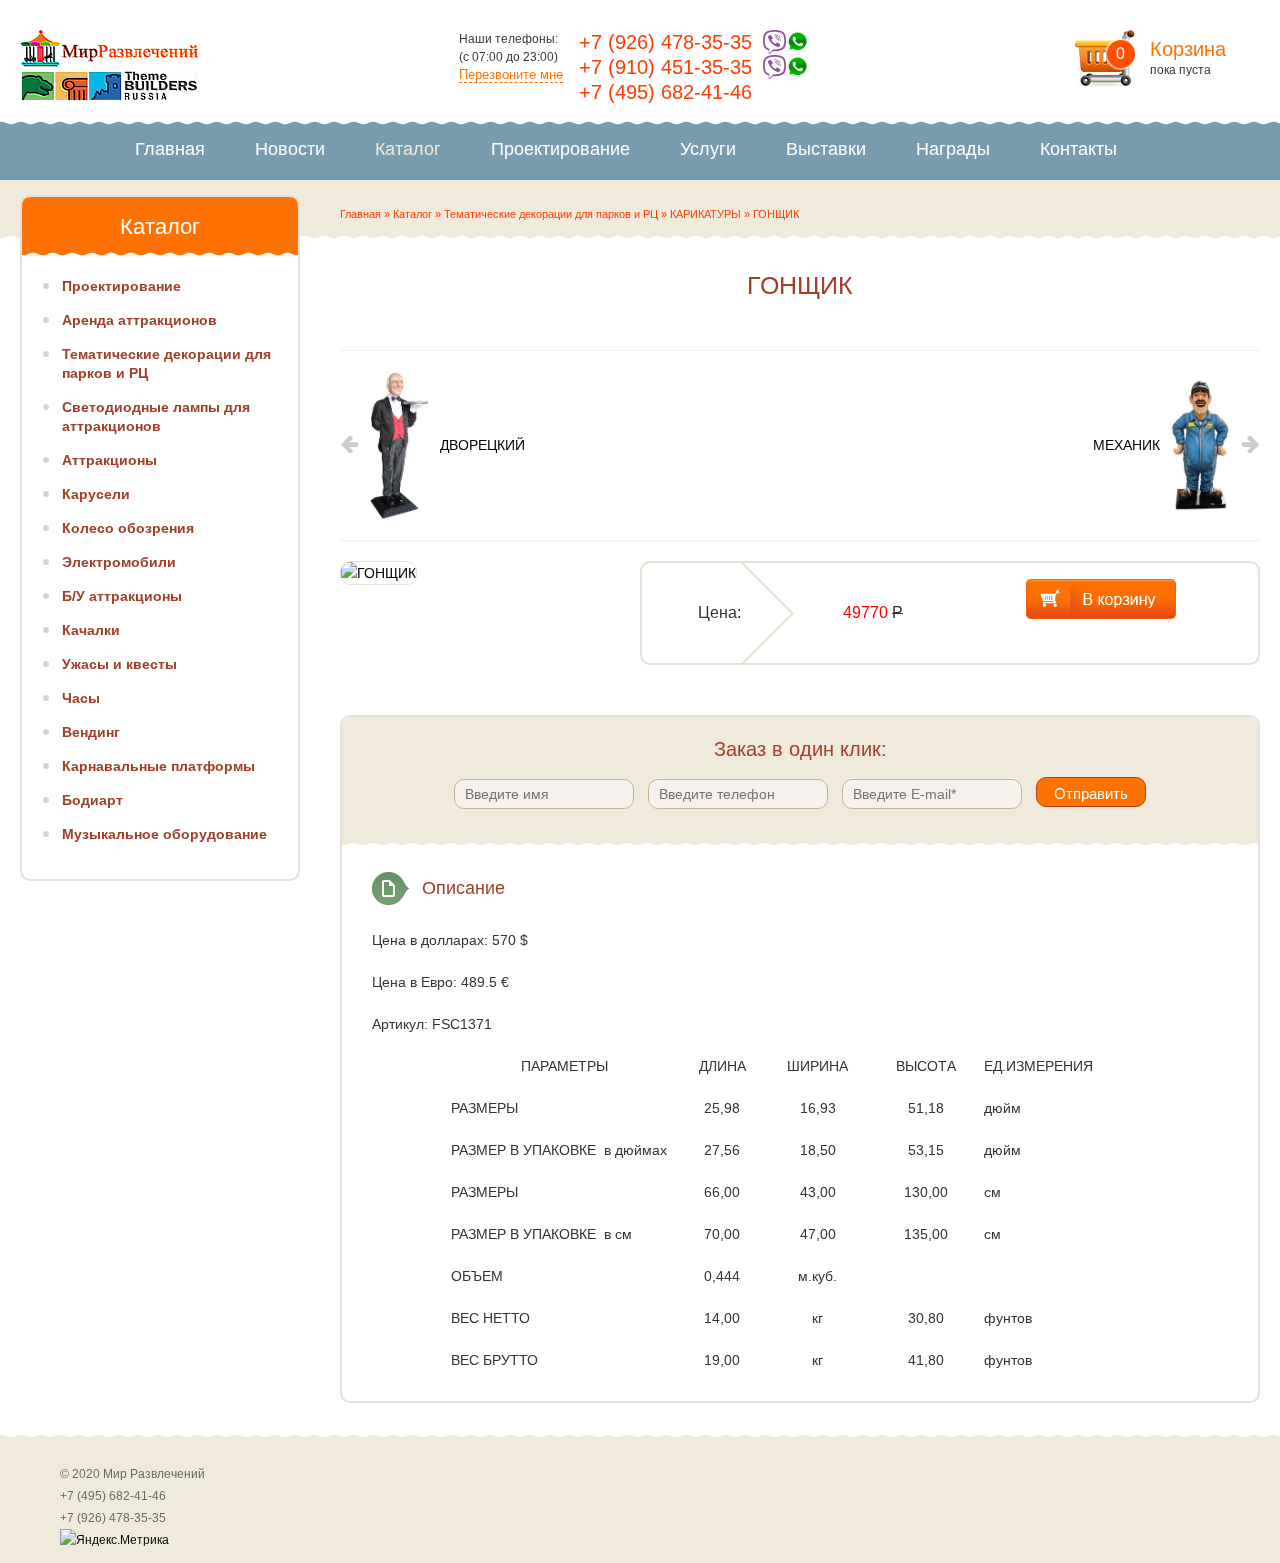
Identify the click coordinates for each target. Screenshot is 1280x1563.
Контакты (1078, 149)
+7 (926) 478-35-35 (665, 42)
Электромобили (119, 562)
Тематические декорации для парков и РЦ (551, 214)
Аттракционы (109, 460)
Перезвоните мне (511, 74)
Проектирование (560, 149)
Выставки (826, 149)
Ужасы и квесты (119, 664)
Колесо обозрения (128, 528)
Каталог (408, 149)
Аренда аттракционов (139, 320)
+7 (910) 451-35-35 (665, 67)
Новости (290, 149)
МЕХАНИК (1126, 445)
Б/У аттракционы (122, 596)
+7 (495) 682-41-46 (665, 92)
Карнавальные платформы (158, 766)
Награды (953, 149)
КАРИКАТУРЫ (705, 214)
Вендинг (91, 732)
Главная (170, 149)
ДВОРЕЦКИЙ (482, 445)
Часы (81, 698)
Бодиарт (92, 800)
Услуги (708, 149)
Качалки (91, 630)
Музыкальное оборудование (164, 834)
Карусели (96, 494)
